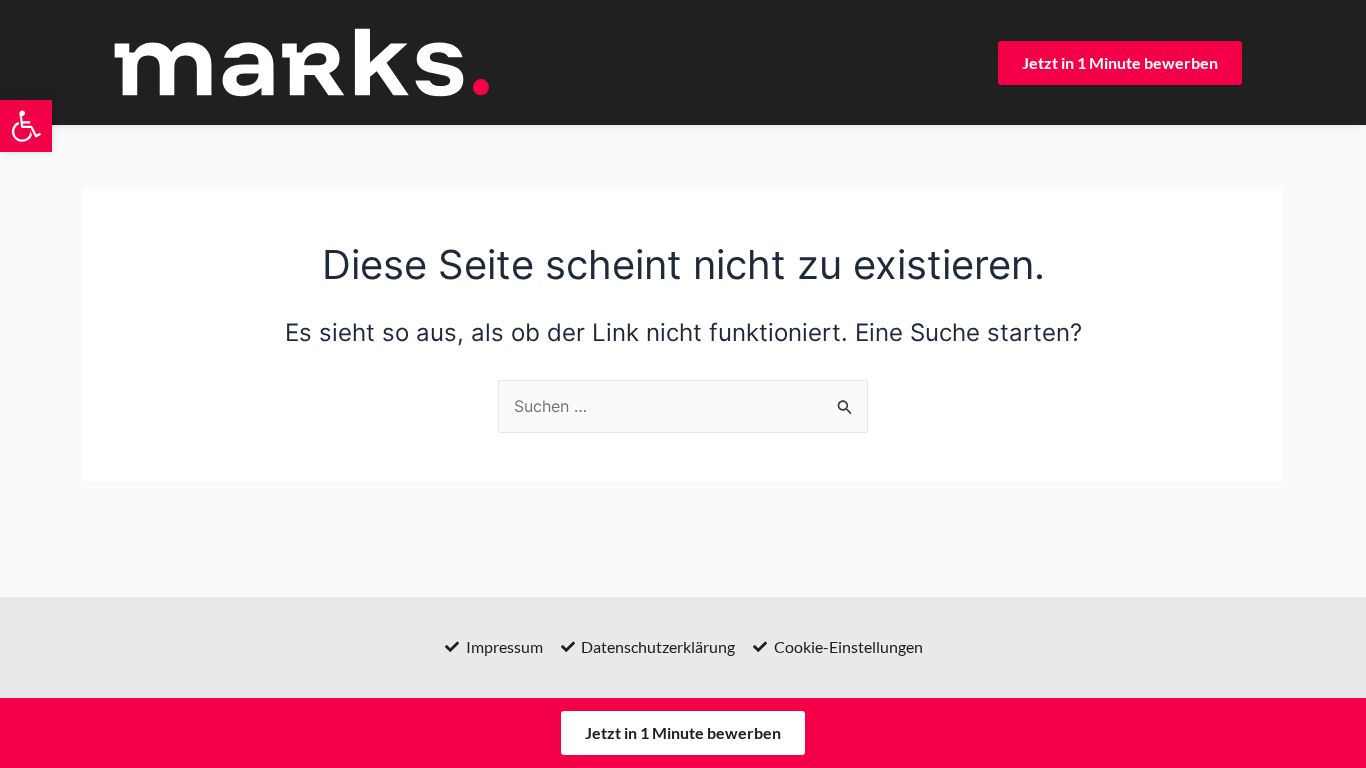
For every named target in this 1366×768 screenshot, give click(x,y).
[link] (26, 126)
